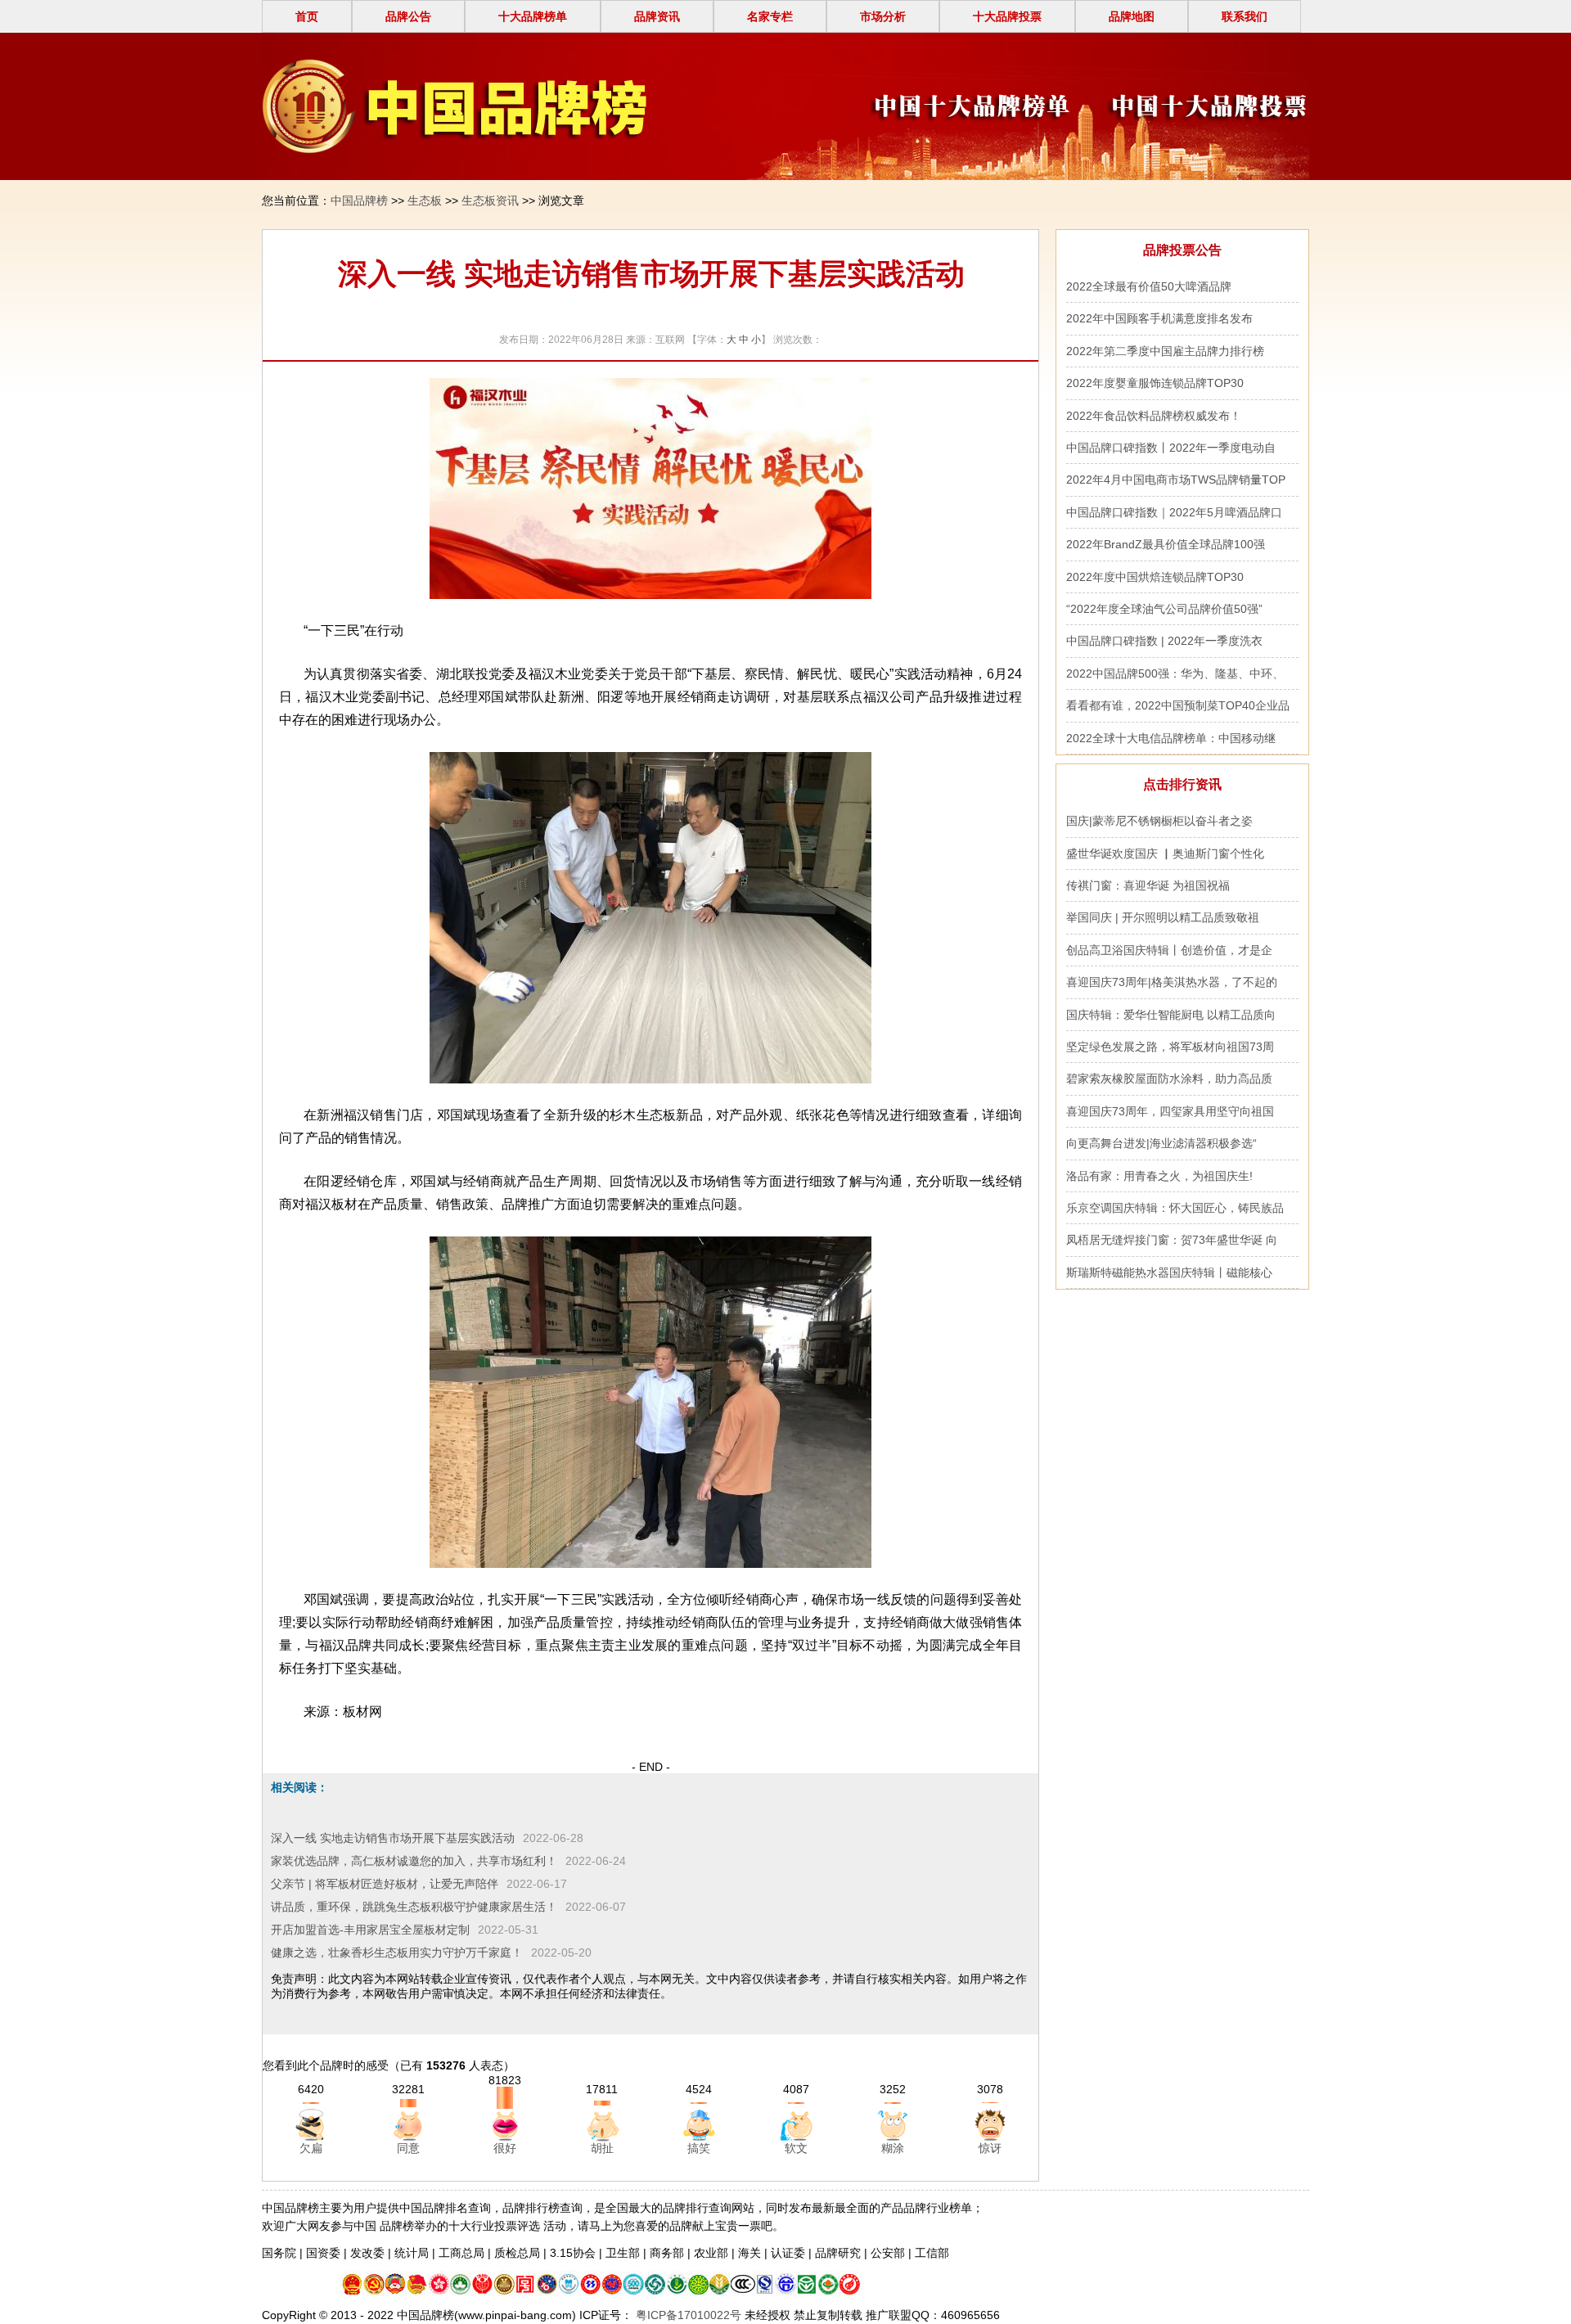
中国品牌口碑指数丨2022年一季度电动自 (1171, 448)
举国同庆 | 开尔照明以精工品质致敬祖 (1163, 917)
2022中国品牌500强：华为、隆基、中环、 (1175, 673)
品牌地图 (1132, 16)
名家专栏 (770, 16)
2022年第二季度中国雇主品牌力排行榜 (1165, 351)
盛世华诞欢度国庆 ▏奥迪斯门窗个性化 (1165, 853)
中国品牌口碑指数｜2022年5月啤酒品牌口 (1174, 512)
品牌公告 (408, 16)
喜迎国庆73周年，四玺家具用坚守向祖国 (1170, 1111)
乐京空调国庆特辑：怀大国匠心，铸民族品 (1175, 1208)
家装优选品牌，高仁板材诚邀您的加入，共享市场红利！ (414, 1861)
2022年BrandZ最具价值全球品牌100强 (1166, 544)
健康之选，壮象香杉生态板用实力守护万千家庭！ (397, 1952)
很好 (505, 2148)
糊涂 (893, 2148)
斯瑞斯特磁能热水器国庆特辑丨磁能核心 (1169, 1272)
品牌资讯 (657, 16)
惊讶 (990, 2148)
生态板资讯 (490, 200)
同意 (408, 2148)
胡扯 (602, 2148)
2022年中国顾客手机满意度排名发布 (1159, 318)
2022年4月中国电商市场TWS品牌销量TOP (1176, 480)
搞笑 (699, 2148)
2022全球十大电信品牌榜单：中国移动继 (1171, 738)
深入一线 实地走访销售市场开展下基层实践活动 (393, 1838)
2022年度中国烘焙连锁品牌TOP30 (1155, 577)
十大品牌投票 (1007, 16)
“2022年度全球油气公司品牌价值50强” (1164, 609)
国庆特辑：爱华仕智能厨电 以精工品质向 (1171, 1015)
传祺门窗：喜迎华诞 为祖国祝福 (1148, 885)
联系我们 (1245, 16)
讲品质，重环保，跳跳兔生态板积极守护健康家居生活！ (414, 1907)
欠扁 (311, 2148)
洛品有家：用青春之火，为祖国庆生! (1159, 1176)
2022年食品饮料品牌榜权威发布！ (1154, 416)
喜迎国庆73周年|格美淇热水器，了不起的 (1172, 982)
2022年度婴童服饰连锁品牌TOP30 (1155, 383)
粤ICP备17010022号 (687, 2315)
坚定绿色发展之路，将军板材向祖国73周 (1170, 1047)
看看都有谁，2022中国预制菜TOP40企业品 (1178, 705)
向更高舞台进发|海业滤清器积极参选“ (1161, 1143)
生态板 (425, 200)
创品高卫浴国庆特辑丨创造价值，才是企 (1169, 950)
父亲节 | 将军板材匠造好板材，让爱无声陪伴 (385, 1884)
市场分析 (883, 16)
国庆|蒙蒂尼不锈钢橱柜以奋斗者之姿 (1163, 821)
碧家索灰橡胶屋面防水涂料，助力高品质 (1169, 1079)
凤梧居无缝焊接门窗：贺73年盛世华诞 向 (1172, 1240)
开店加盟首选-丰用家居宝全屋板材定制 (370, 1930)
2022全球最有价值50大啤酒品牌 (1149, 286)
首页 (307, 16)
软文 (796, 2148)
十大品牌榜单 (533, 16)
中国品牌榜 (359, 200)
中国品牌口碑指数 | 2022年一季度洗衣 (1164, 641)
